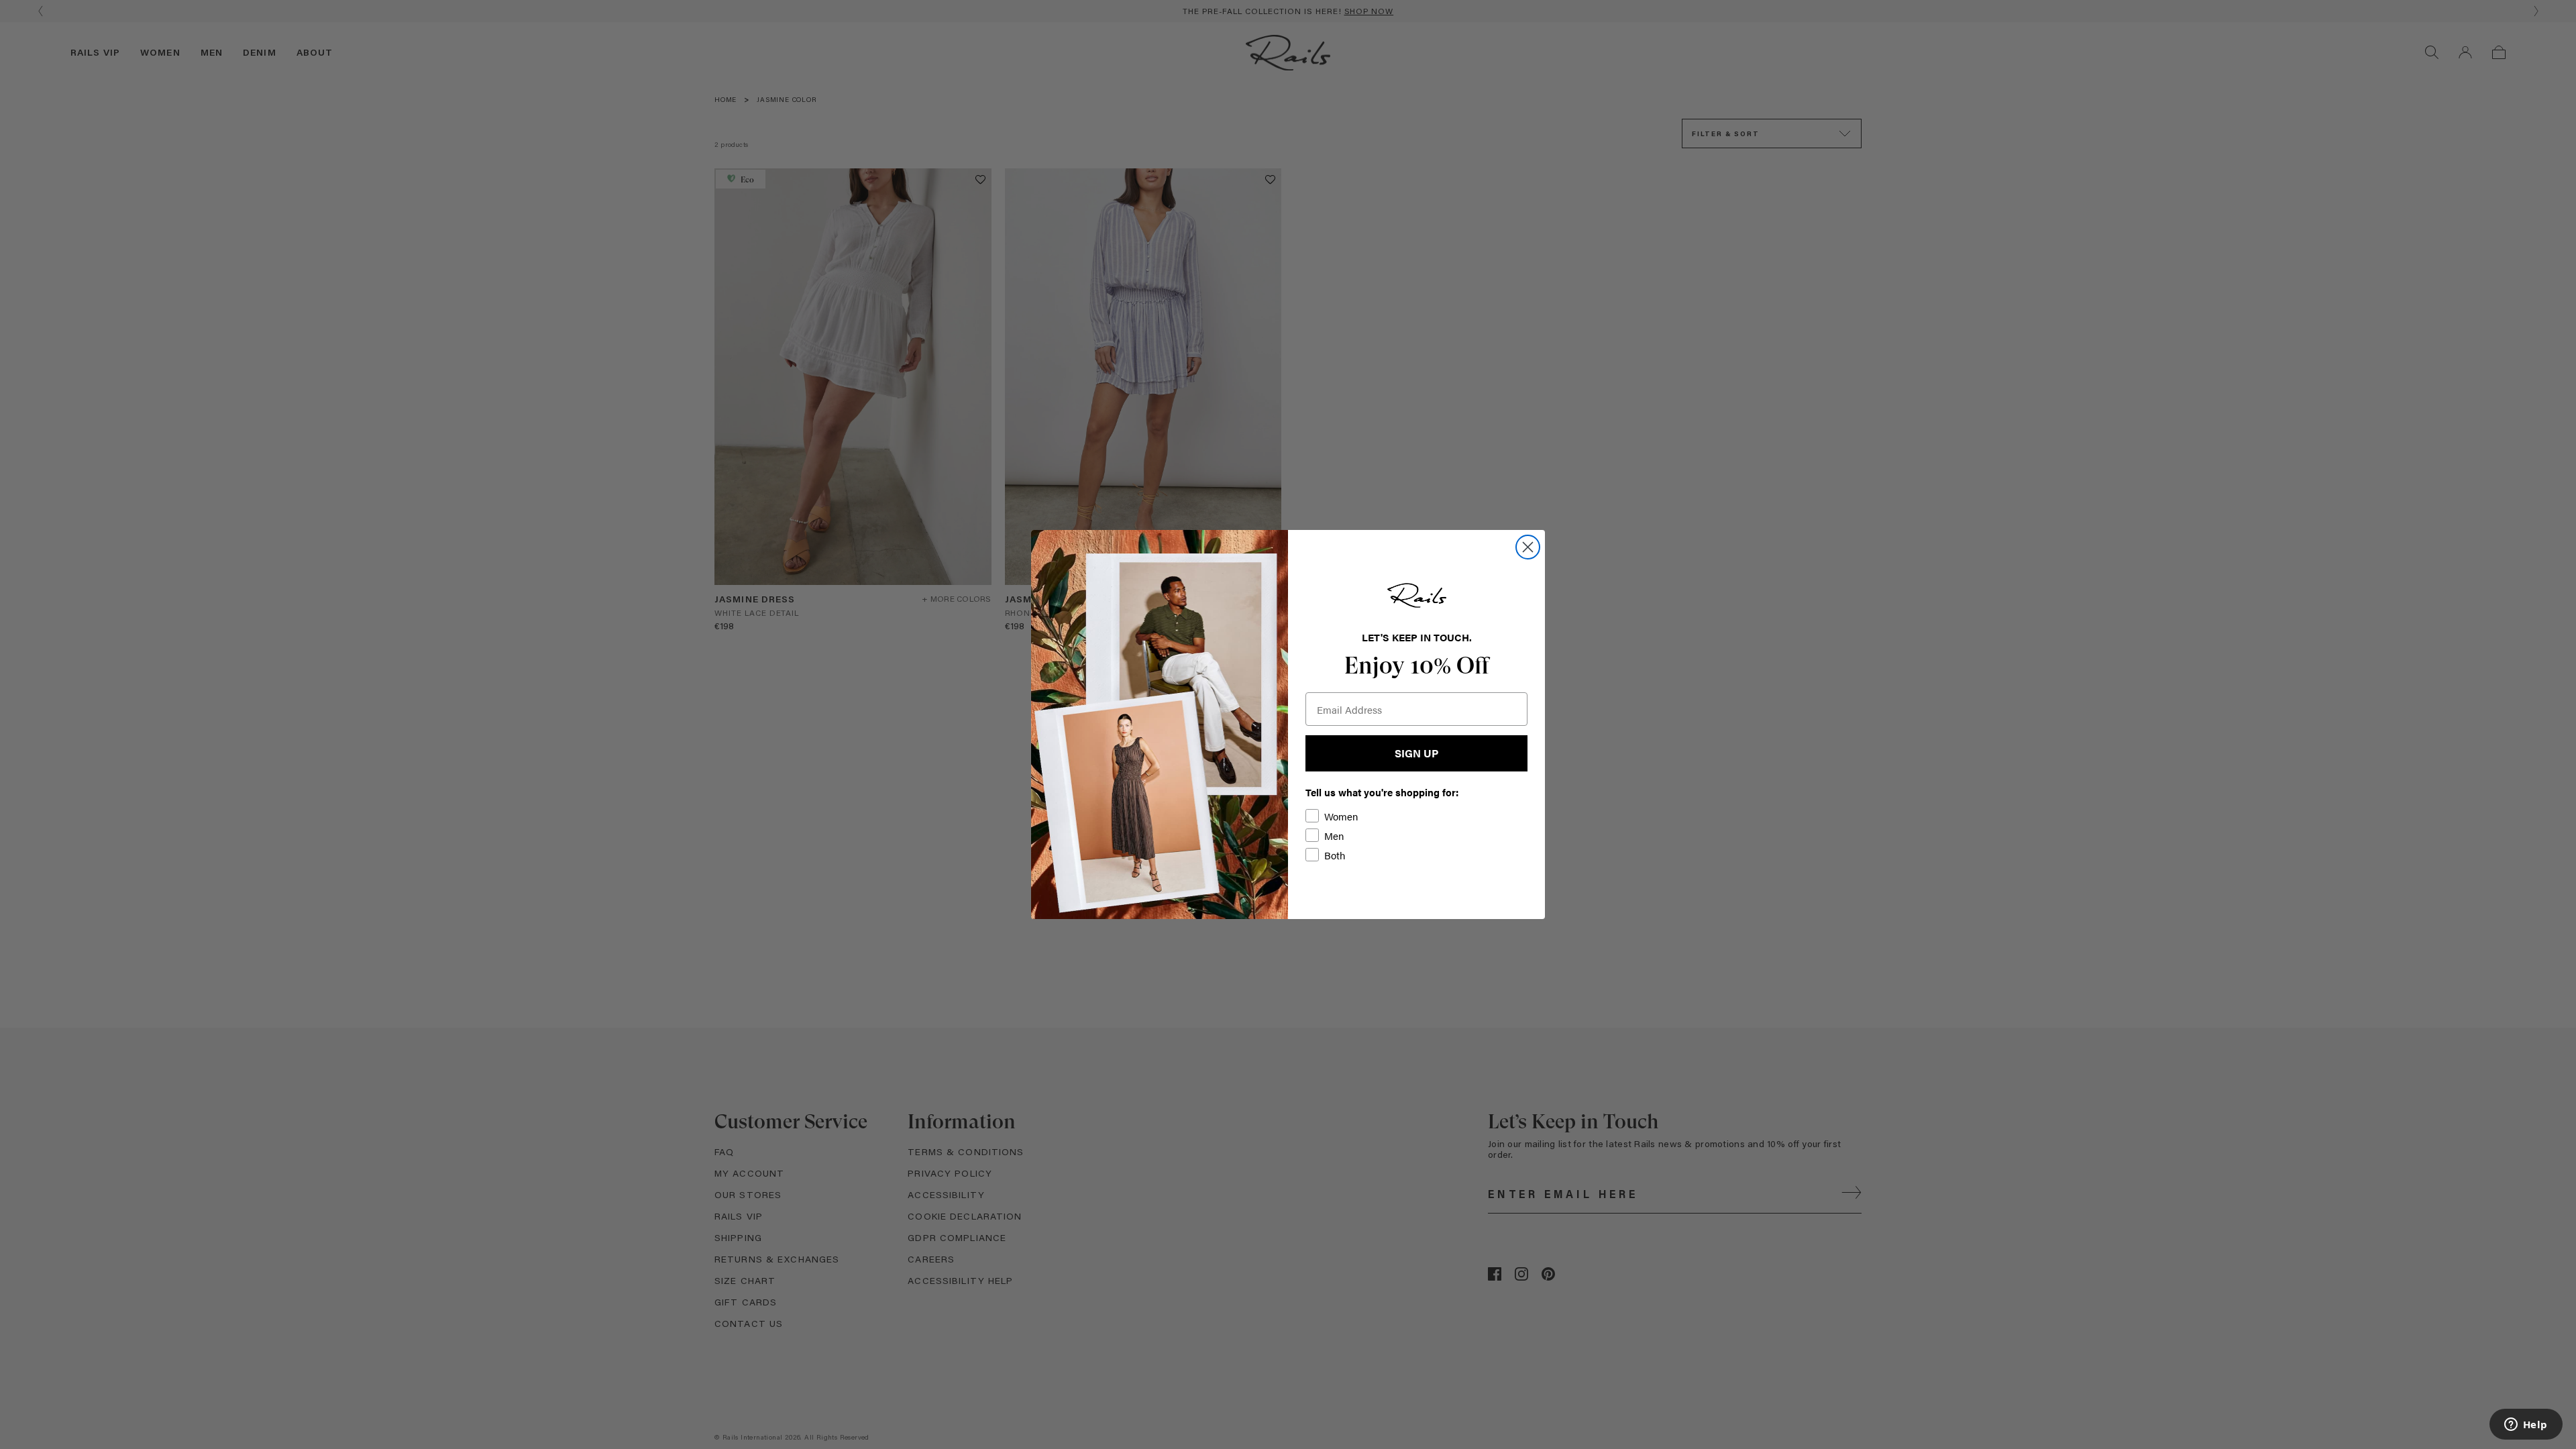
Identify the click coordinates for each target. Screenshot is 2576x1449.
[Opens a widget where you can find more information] (2526, 1426)
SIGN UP (1416, 753)
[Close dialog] (1528, 547)
